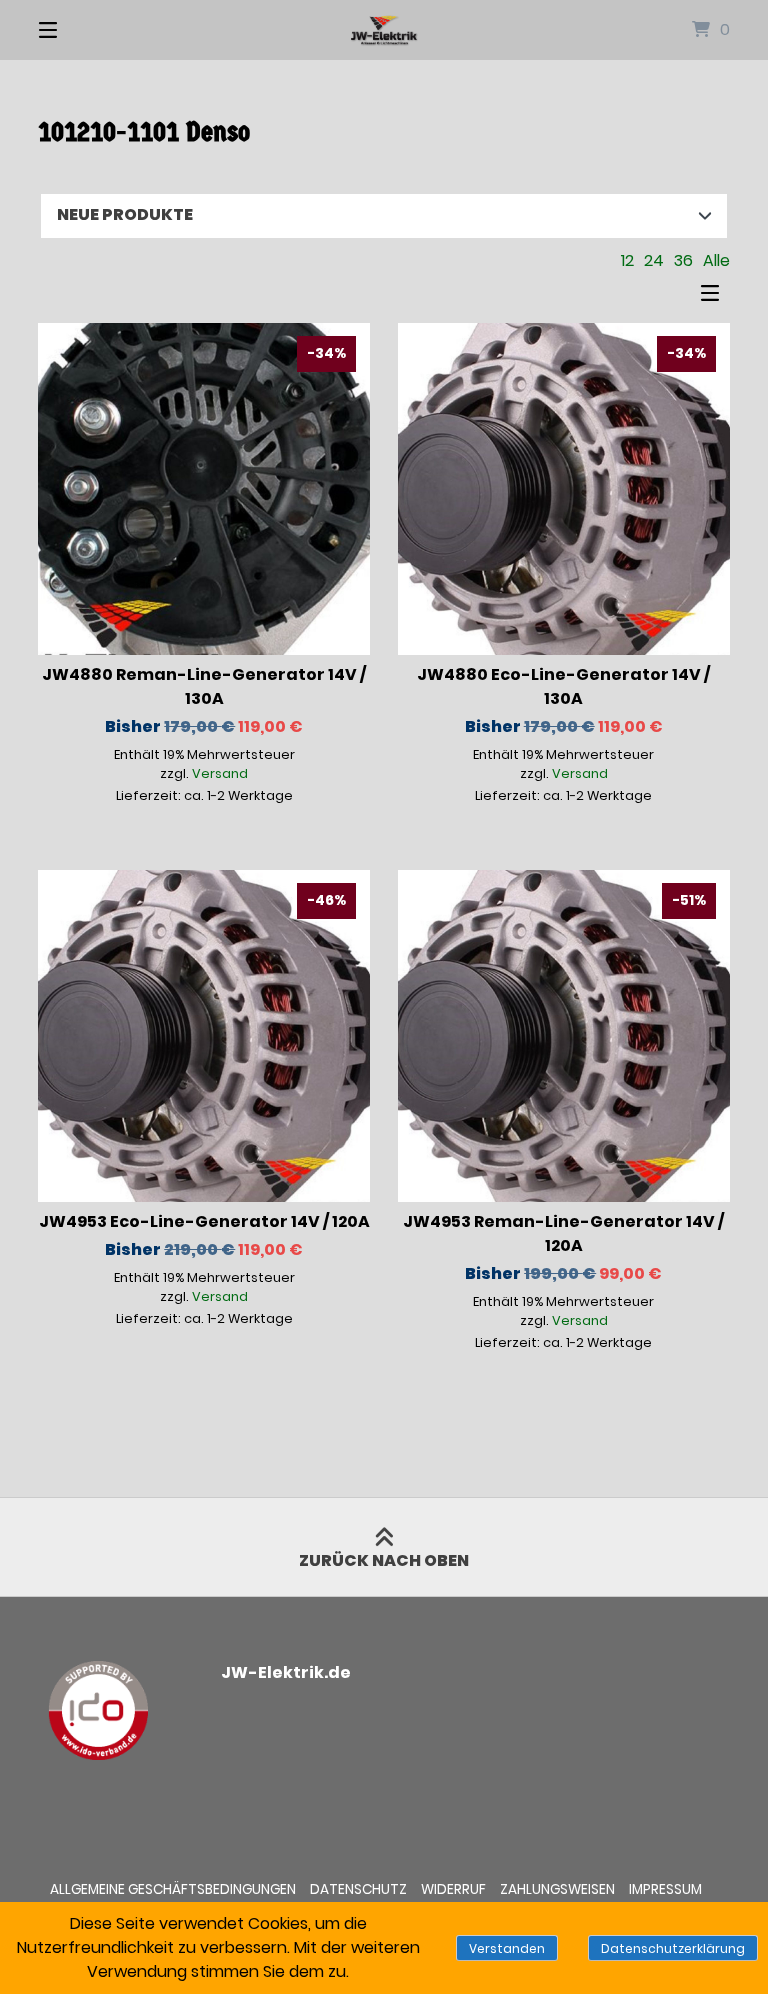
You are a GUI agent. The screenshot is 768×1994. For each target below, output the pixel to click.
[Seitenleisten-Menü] (715, 298)
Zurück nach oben (384, 1560)
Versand (220, 773)
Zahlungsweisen (557, 1889)
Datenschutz (358, 1889)
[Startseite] (384, 30)
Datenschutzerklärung (673, 1948)
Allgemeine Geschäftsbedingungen (173, 1889)
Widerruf (453, 1889)
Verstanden (507, 1948)
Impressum (665, 1889)
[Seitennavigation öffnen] (83, 30)
